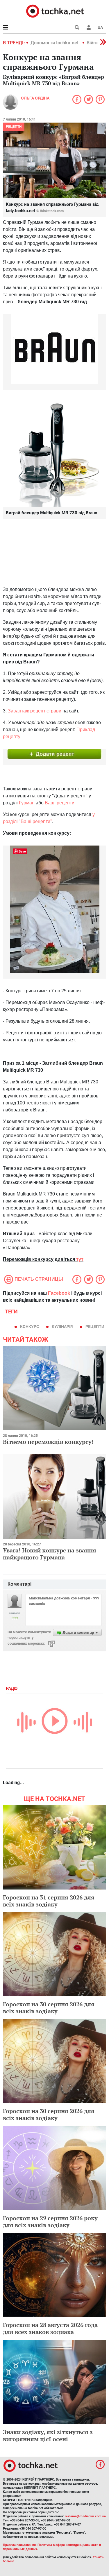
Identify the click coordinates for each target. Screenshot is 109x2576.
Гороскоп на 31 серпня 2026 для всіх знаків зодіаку (49, 1901)
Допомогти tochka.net (55, 43)
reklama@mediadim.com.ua (85, 2516)
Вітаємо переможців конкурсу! (48, 1442)
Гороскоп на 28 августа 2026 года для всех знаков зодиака (50, 2328)
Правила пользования (19, 2545)
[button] (89, 27)
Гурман (27, 803)
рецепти (14, 127)
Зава (13, 711)
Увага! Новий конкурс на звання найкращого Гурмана (50, 1554)
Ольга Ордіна (35, 98)
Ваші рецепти (60, 803)
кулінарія (62, 1327)
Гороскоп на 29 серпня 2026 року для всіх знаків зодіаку (50, 2222)
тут (80, 1259)
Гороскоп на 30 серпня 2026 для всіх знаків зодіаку (49, 2008)
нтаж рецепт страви (40, 711)
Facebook (59, 1293)
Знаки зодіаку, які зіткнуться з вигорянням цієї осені (48, 2435)
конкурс (30, 1327)
